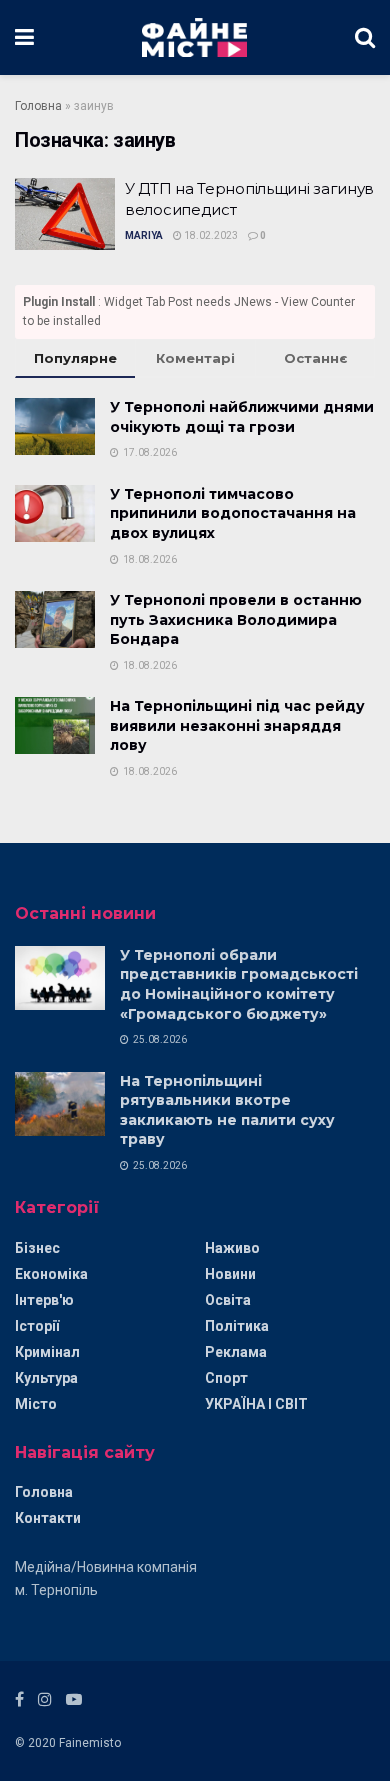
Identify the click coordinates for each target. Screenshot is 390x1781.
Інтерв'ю (44, 1300)
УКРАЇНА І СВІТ (256, 1404)
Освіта (228, 1300)
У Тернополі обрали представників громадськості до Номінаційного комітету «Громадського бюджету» (239, 984)
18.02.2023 (210, 235)
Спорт (226, 1378)
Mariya (144, 235)
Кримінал (47, 1352)
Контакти (48, 1518)
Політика (237, 1326)
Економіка (51, 1274)
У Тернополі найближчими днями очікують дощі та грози (242, 417)
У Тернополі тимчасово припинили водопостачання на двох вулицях (233, 513)
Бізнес (37, 1248)
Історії (37, 1326)
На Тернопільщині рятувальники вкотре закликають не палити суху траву (227, 1110)
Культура (46, 1378)
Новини (230, 1274)
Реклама (236, 1352)
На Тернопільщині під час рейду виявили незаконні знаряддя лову (237, 725)
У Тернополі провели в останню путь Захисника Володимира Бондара (236, 619)
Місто (36, 1404)
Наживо (232, 1248)
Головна (38, 106)
